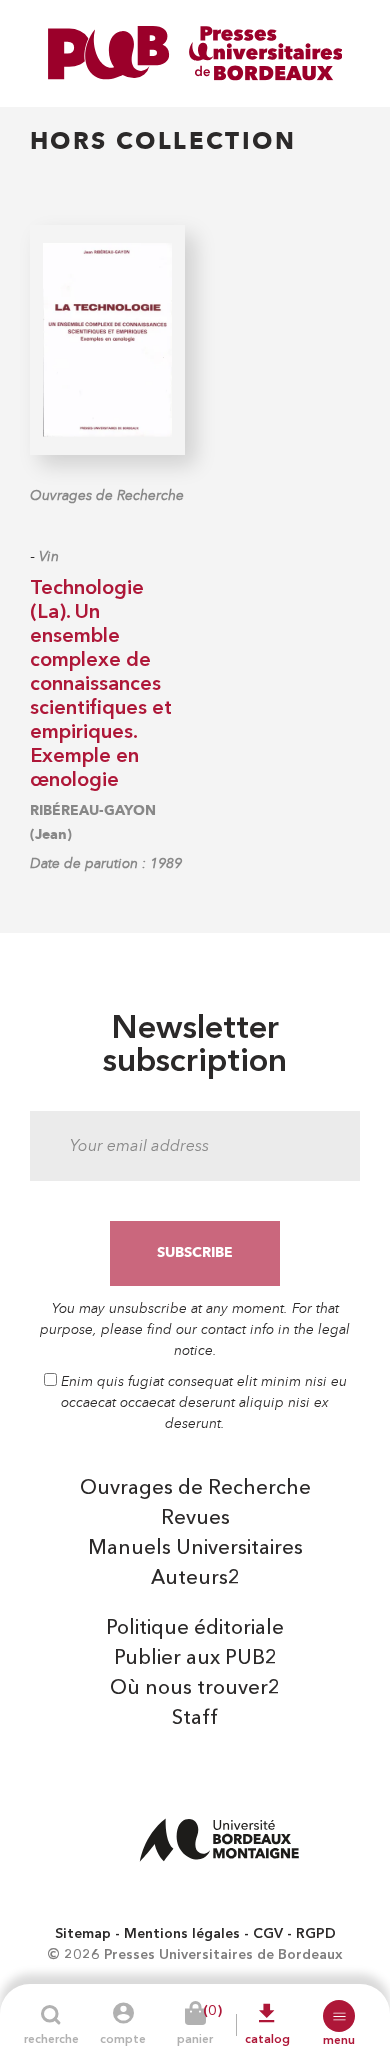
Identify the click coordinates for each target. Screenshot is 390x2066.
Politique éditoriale (195, 1629)
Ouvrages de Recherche (107, 495)
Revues (195, 1519)
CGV (268, 1934)
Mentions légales (182, 1934)
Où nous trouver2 (195, 1689)
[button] (339, 2016)
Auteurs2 (195, 1579)
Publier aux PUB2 (195, 1659)
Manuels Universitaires (195, 1549)
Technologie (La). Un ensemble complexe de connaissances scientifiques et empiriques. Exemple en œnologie (101, 685)
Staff (195, 1719)
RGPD (316, 1934)
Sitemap (83, 1934)
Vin (49, 556)
